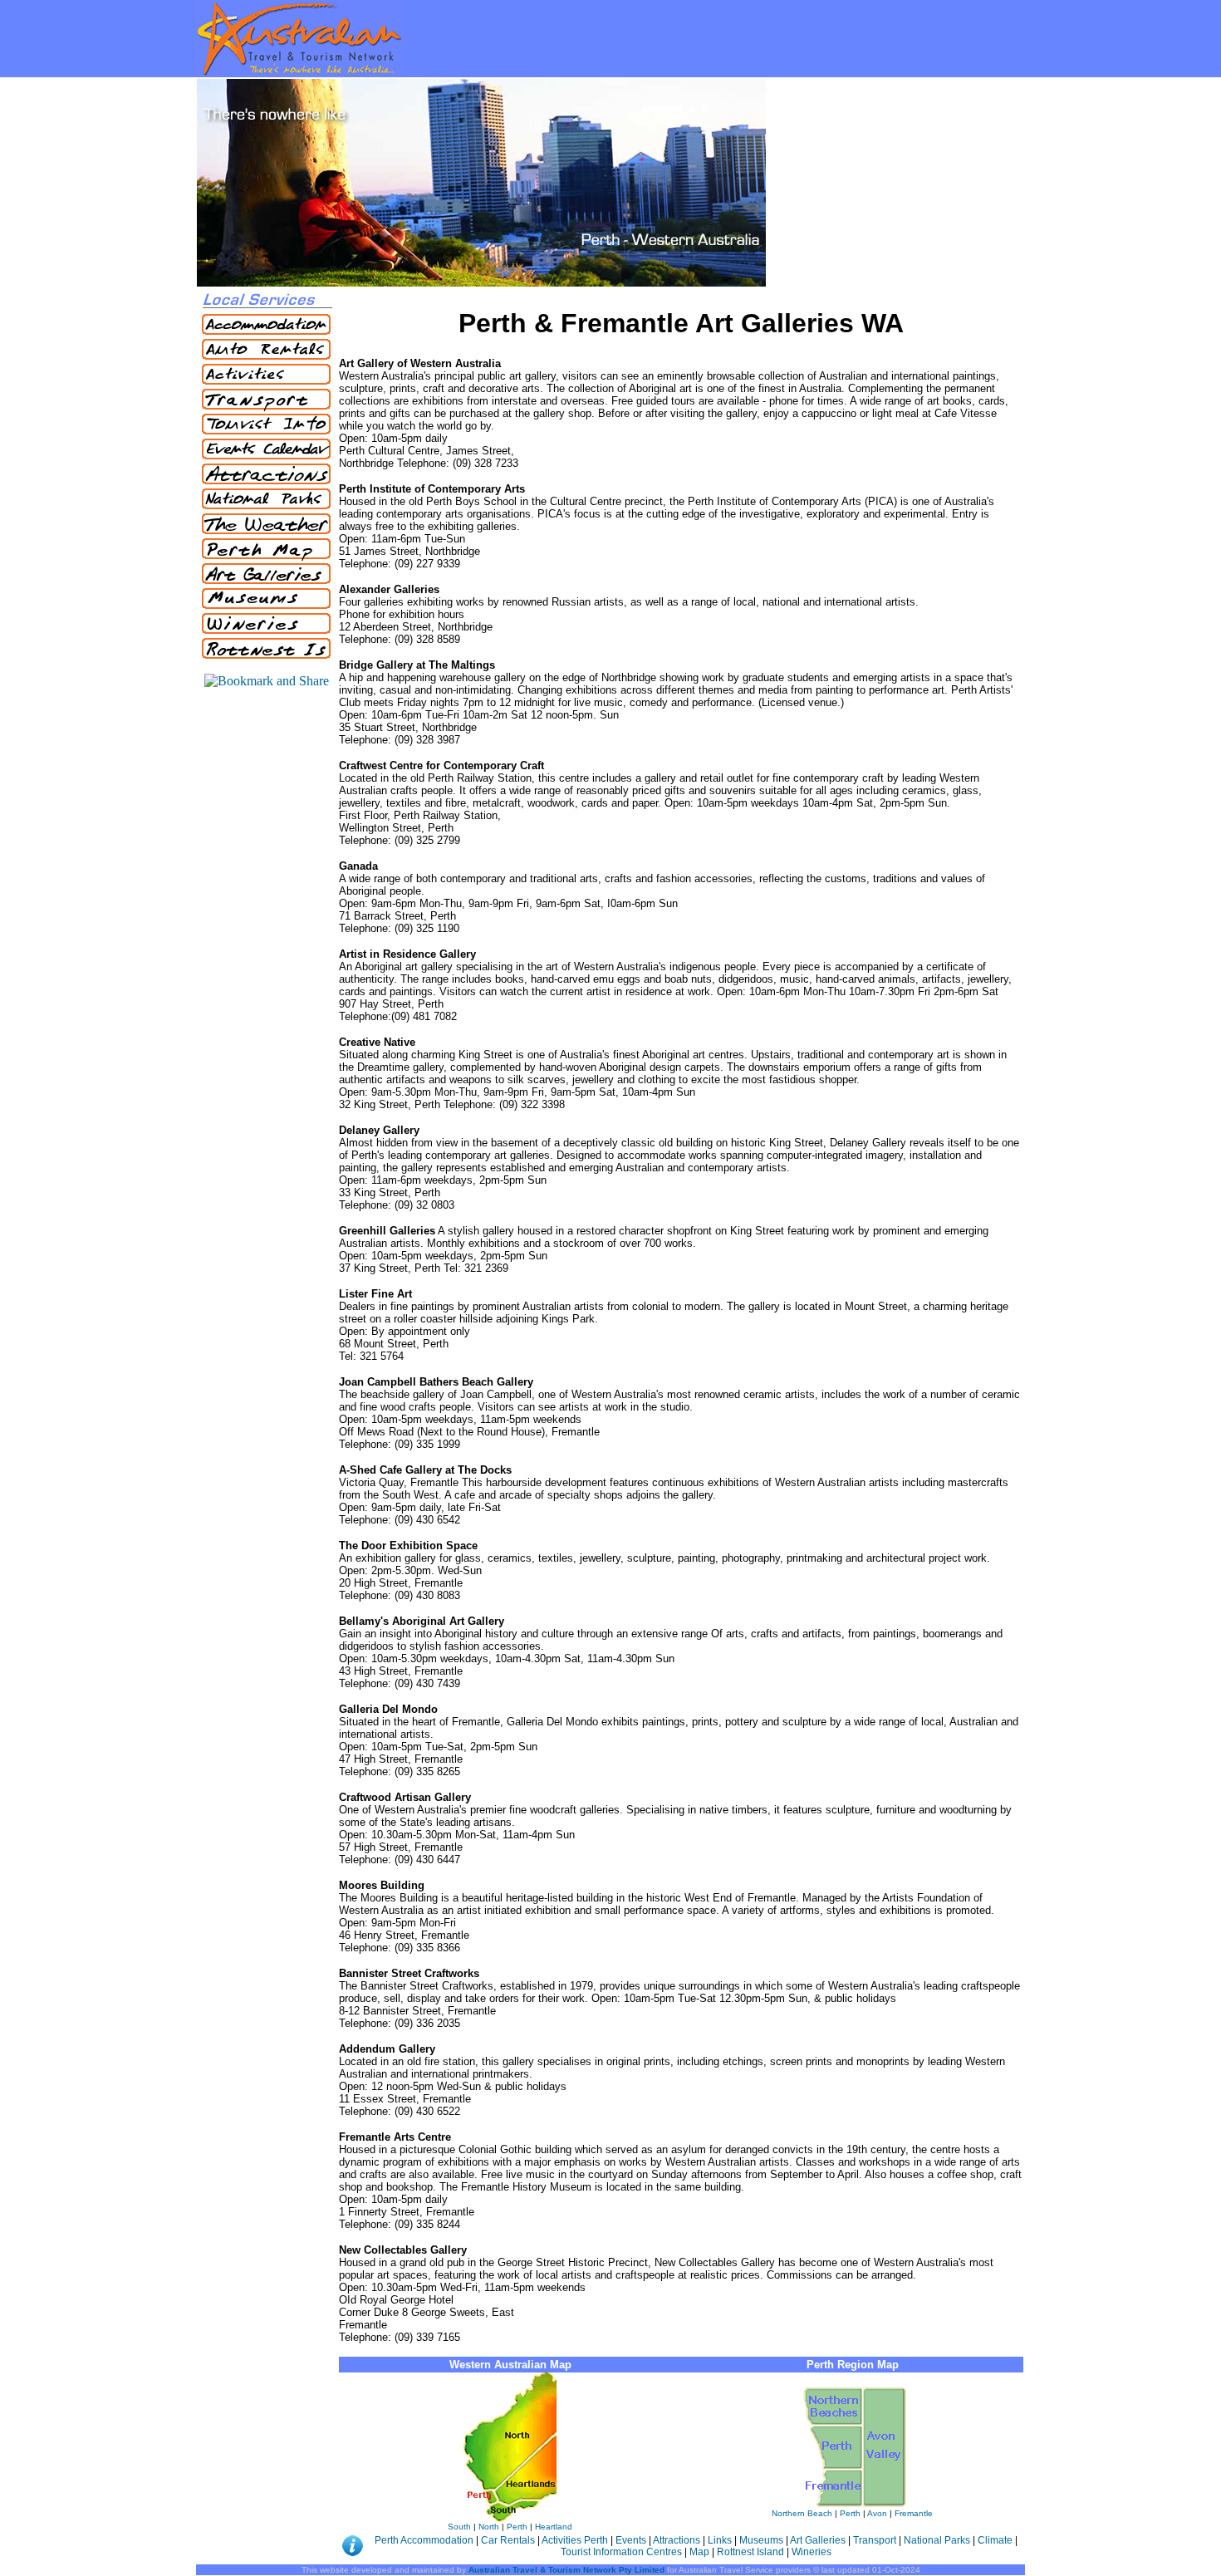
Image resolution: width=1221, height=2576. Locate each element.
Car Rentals (509, 2540)
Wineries (812, 2552)
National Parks (938, 2540)
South (459, 2527)
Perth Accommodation (425, 2540)
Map (699, 2552)
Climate (995, 2540)
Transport (875, 2540)
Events (631, 2540)
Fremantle (914, 2513)
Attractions (677, 2540)
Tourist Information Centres (623, 2552)
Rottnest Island (750, 2552)
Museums (761, 2540)
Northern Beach (802, 2513)
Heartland (554, 2527)
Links (720, 2540)
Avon (877, 2513)
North (489, 2527)
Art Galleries (818, 2540)
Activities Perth (576, 2540)
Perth (517, 2527)
